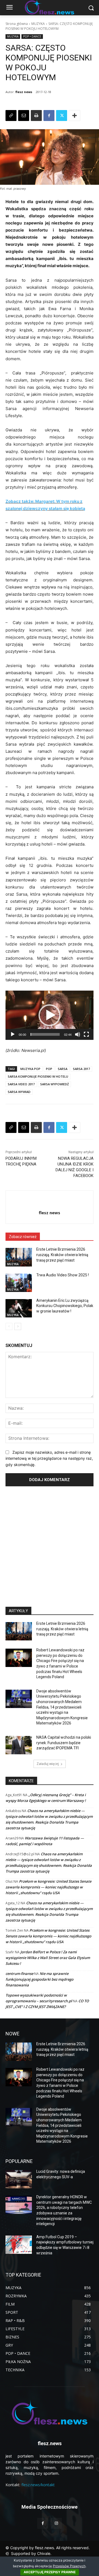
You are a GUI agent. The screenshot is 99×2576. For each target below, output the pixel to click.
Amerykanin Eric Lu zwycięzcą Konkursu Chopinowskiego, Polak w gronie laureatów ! (65, 1306)
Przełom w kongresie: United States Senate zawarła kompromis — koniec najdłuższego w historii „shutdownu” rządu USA (48, 1887)
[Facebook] (49, 116)
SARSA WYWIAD (19, 1092)
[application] (50, 1015)
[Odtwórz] (13, 1034)
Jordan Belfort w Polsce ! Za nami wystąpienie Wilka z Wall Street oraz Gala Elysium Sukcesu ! (48, 1958)
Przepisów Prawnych (69, 2566)
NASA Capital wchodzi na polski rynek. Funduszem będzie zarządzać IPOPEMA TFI (64, 1743)
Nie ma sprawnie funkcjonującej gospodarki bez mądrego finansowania (39, 1979)
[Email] (24, 116)
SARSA (63, 1069)
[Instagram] (56, 2523)
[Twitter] (62, 116)
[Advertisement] (50, 1544)
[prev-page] (9, 1326)
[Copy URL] (11, 116)
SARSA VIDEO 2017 (21, 1084)
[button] (50, 1015)
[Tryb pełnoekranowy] (86, 1034)
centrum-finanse (19, 1974)
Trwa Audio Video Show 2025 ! (63, 1275)
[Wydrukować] (36, 116)
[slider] (45, 1034)
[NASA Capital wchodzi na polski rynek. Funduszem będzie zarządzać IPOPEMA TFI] (19, 1745)
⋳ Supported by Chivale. (28, 2553)
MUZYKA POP (30, 1069)
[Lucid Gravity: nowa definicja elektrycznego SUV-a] (19, 2179)
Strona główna (17, 24)
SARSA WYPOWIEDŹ (54, 1084)
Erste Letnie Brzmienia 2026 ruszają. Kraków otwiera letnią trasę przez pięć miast (62, 1255)
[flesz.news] (50, 2412)
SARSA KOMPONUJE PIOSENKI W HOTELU (38, 1076)
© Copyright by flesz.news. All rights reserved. (48, 2548)
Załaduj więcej (48, 1764)
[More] (75, 116)
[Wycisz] (78, 1034)
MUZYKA (38, 24)
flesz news (24, 92)
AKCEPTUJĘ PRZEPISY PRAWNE (50, 2572)
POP (49, 1069)
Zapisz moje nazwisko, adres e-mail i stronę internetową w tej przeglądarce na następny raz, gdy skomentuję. (49, 1458)
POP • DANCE (32, 36)
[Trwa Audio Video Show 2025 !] (19, 1283)
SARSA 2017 (81, 1069)
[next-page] (18, 1326)
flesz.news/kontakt (38, 2485)
